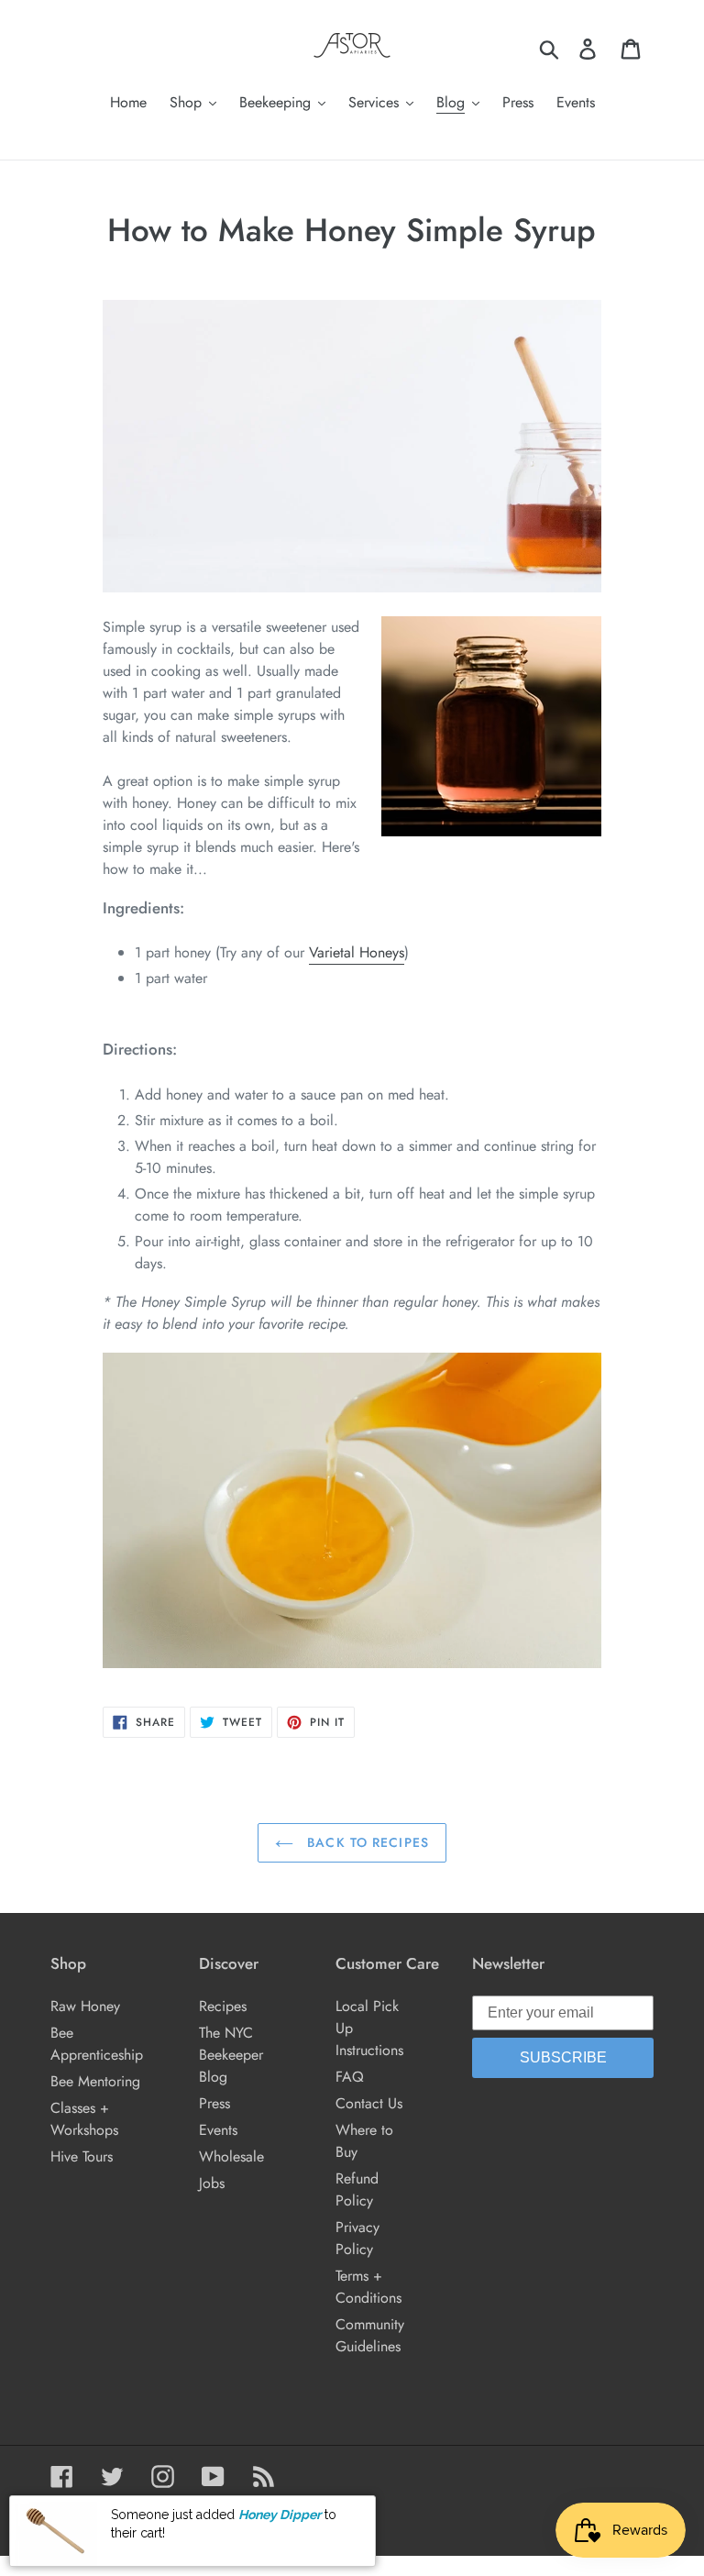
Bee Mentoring (95, 2081)
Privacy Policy (357, 2238)
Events (218, 2130)
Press (214, 2103)
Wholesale (231, 2156)
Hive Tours (82, 2156)
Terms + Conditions (368, 2287)
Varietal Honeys (357, 952)
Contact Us (369, 2103)
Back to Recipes (366, 1842)
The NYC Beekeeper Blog (231, 2055)
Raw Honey (85, 2006)
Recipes (223, 2006)
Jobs (212, 2183)
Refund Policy (357, 2189)
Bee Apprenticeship (97, 2044)
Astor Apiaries (132, 2513)
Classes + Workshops (84, 2119)
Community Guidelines (370, 2335)
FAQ (350, 2077)
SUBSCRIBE (563, 2057)
